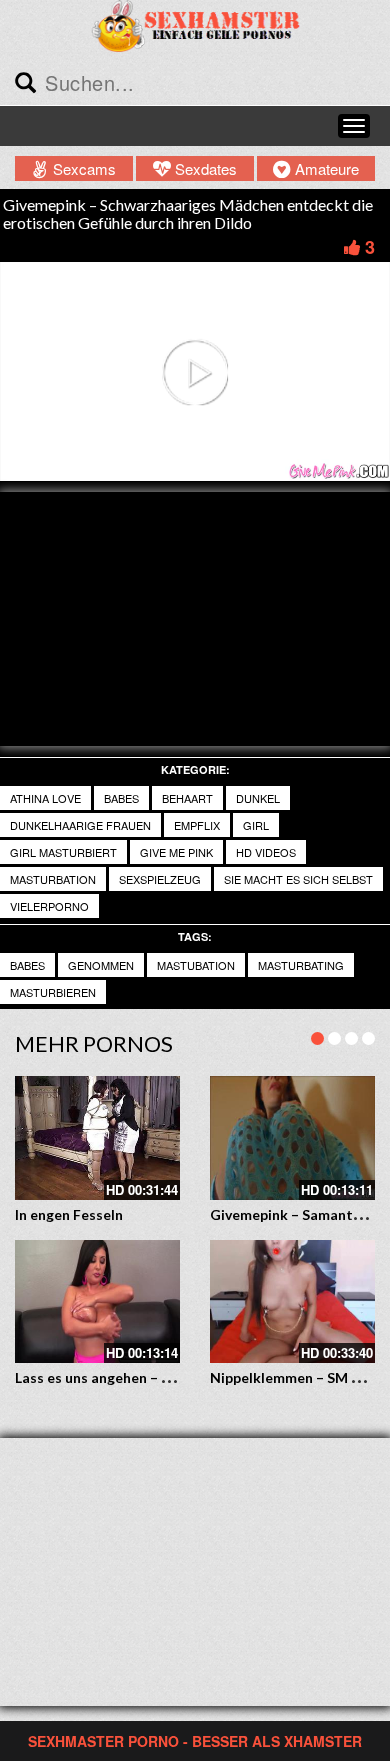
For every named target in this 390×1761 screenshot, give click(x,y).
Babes (121, 798)
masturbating (301, 965)
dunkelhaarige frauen (80, 825)
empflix (197, 825)
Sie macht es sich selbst (298, 879)
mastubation (196, 965)
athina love (45, 798)
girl (256, 825)
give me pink (176, 852)
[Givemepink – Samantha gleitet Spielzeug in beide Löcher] (292, 1138)
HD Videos (266, 852)
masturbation (53, 879)
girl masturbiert (63, 852)
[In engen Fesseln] (97, 1138)
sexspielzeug (160, 879)
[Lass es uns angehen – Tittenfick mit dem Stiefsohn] (97, 1302)
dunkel (258, 798)
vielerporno (49, 906)
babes (27, 965)
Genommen (101, 965)
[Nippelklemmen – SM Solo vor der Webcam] (292, 1302)
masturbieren (53, 992)
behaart (187, 798)
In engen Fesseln (69, 1214)
